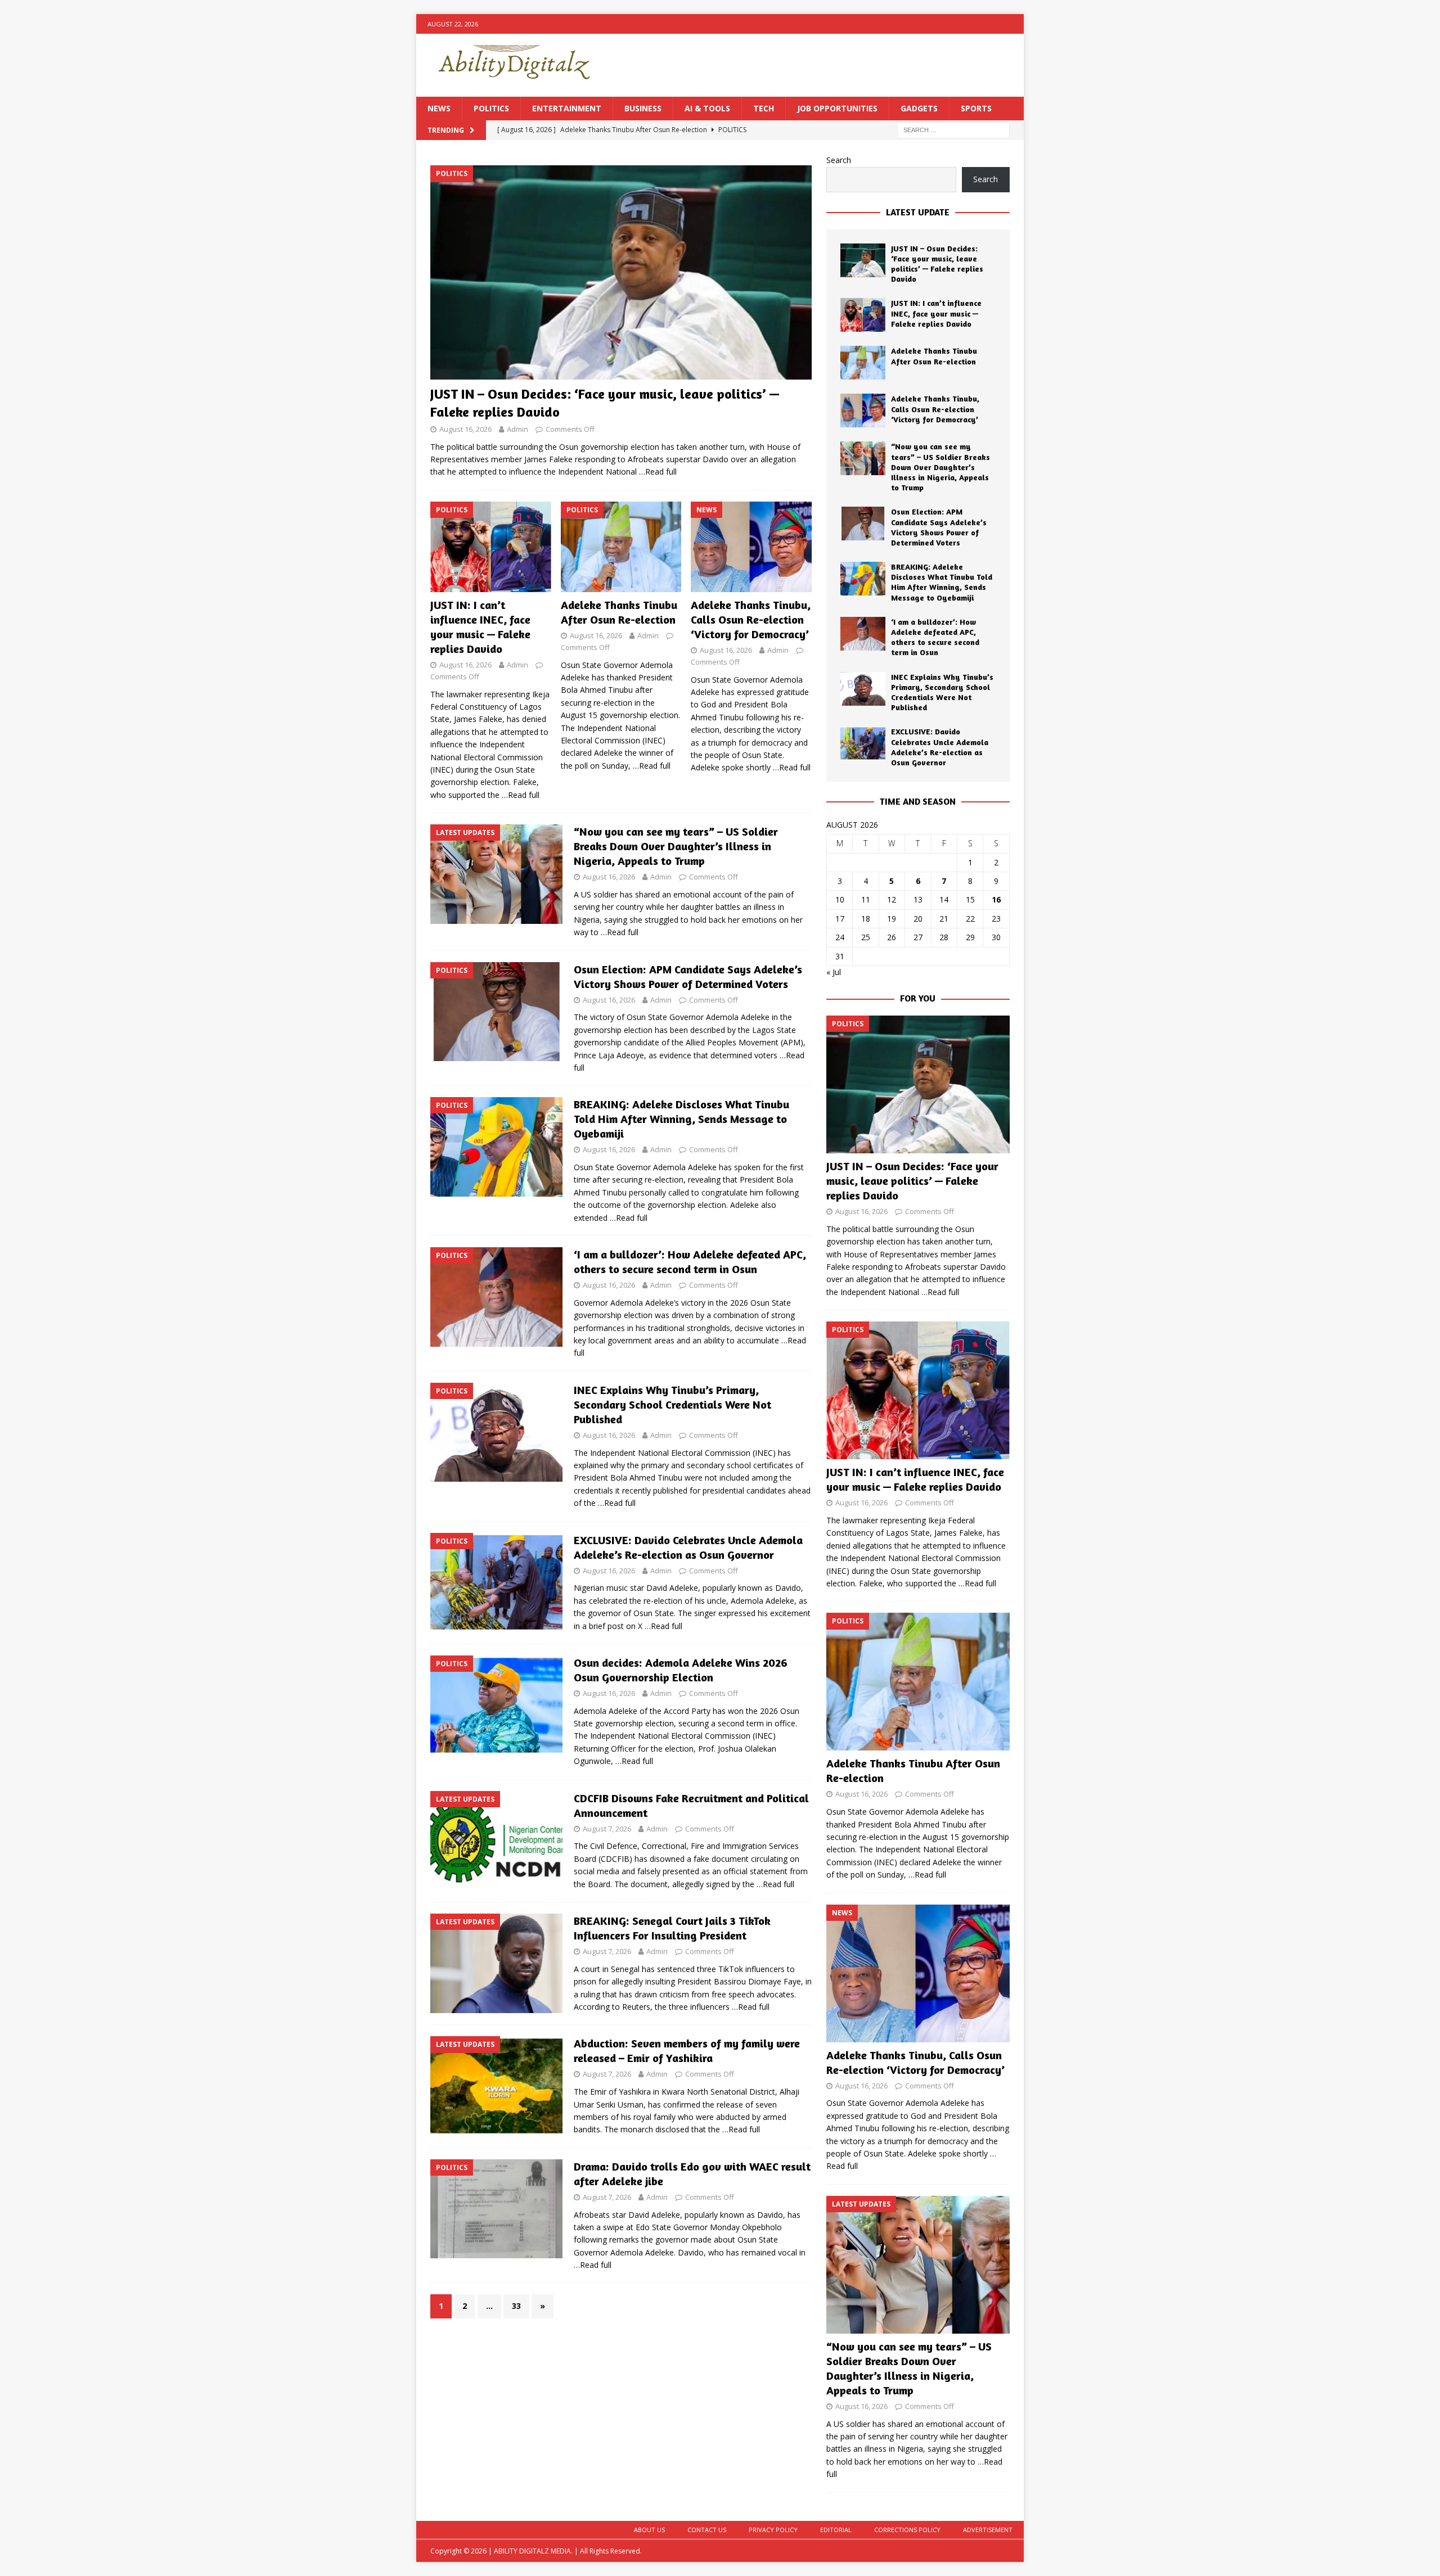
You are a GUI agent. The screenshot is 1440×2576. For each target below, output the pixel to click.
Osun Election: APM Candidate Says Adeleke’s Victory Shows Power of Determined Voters (688, 976)
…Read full (658, 472)
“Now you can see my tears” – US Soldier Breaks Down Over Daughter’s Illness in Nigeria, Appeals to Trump (676, 846)
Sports (976, 108)
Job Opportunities (837, 108)
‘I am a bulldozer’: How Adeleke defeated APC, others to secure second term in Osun (690, 1262)
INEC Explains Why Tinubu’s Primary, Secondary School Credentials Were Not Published (672, 1404)
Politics (491, 108)
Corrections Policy (907, 2530)
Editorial (836, 2530)
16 (996, 899)
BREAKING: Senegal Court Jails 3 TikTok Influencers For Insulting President (672, 1928)
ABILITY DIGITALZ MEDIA (532, 2551)
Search (839, 160)
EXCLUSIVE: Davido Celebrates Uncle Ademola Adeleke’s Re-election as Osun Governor (688, 1547)
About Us (649, 2530)
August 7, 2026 (607, 1829)
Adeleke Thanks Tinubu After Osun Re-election (619, 612)
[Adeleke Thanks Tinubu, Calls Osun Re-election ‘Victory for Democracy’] (751, 547)
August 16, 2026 (465, 429)
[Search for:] (953, 130)
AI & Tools (707, 108)
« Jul (834, 972)
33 (516, 2306)
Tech (764, 108)
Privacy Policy (773, 2530)
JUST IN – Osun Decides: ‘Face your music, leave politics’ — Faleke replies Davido (937, 264)
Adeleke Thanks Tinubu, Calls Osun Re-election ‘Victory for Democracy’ (751, 619)
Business (643, 108)
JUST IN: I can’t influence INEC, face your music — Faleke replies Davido (480, 627)
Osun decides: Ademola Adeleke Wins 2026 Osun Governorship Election (681, 1670)
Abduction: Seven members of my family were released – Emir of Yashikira (687, 2051)
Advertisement (988, 2530)
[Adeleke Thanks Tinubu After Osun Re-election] (621, 547)
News (439, 108)
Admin (517, 429)
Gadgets (919, 108)
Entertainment (567, 108)
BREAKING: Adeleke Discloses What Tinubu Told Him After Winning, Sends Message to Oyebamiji (681, 1119)
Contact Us (707, 2530)
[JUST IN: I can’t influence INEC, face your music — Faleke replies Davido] (491, 547)
